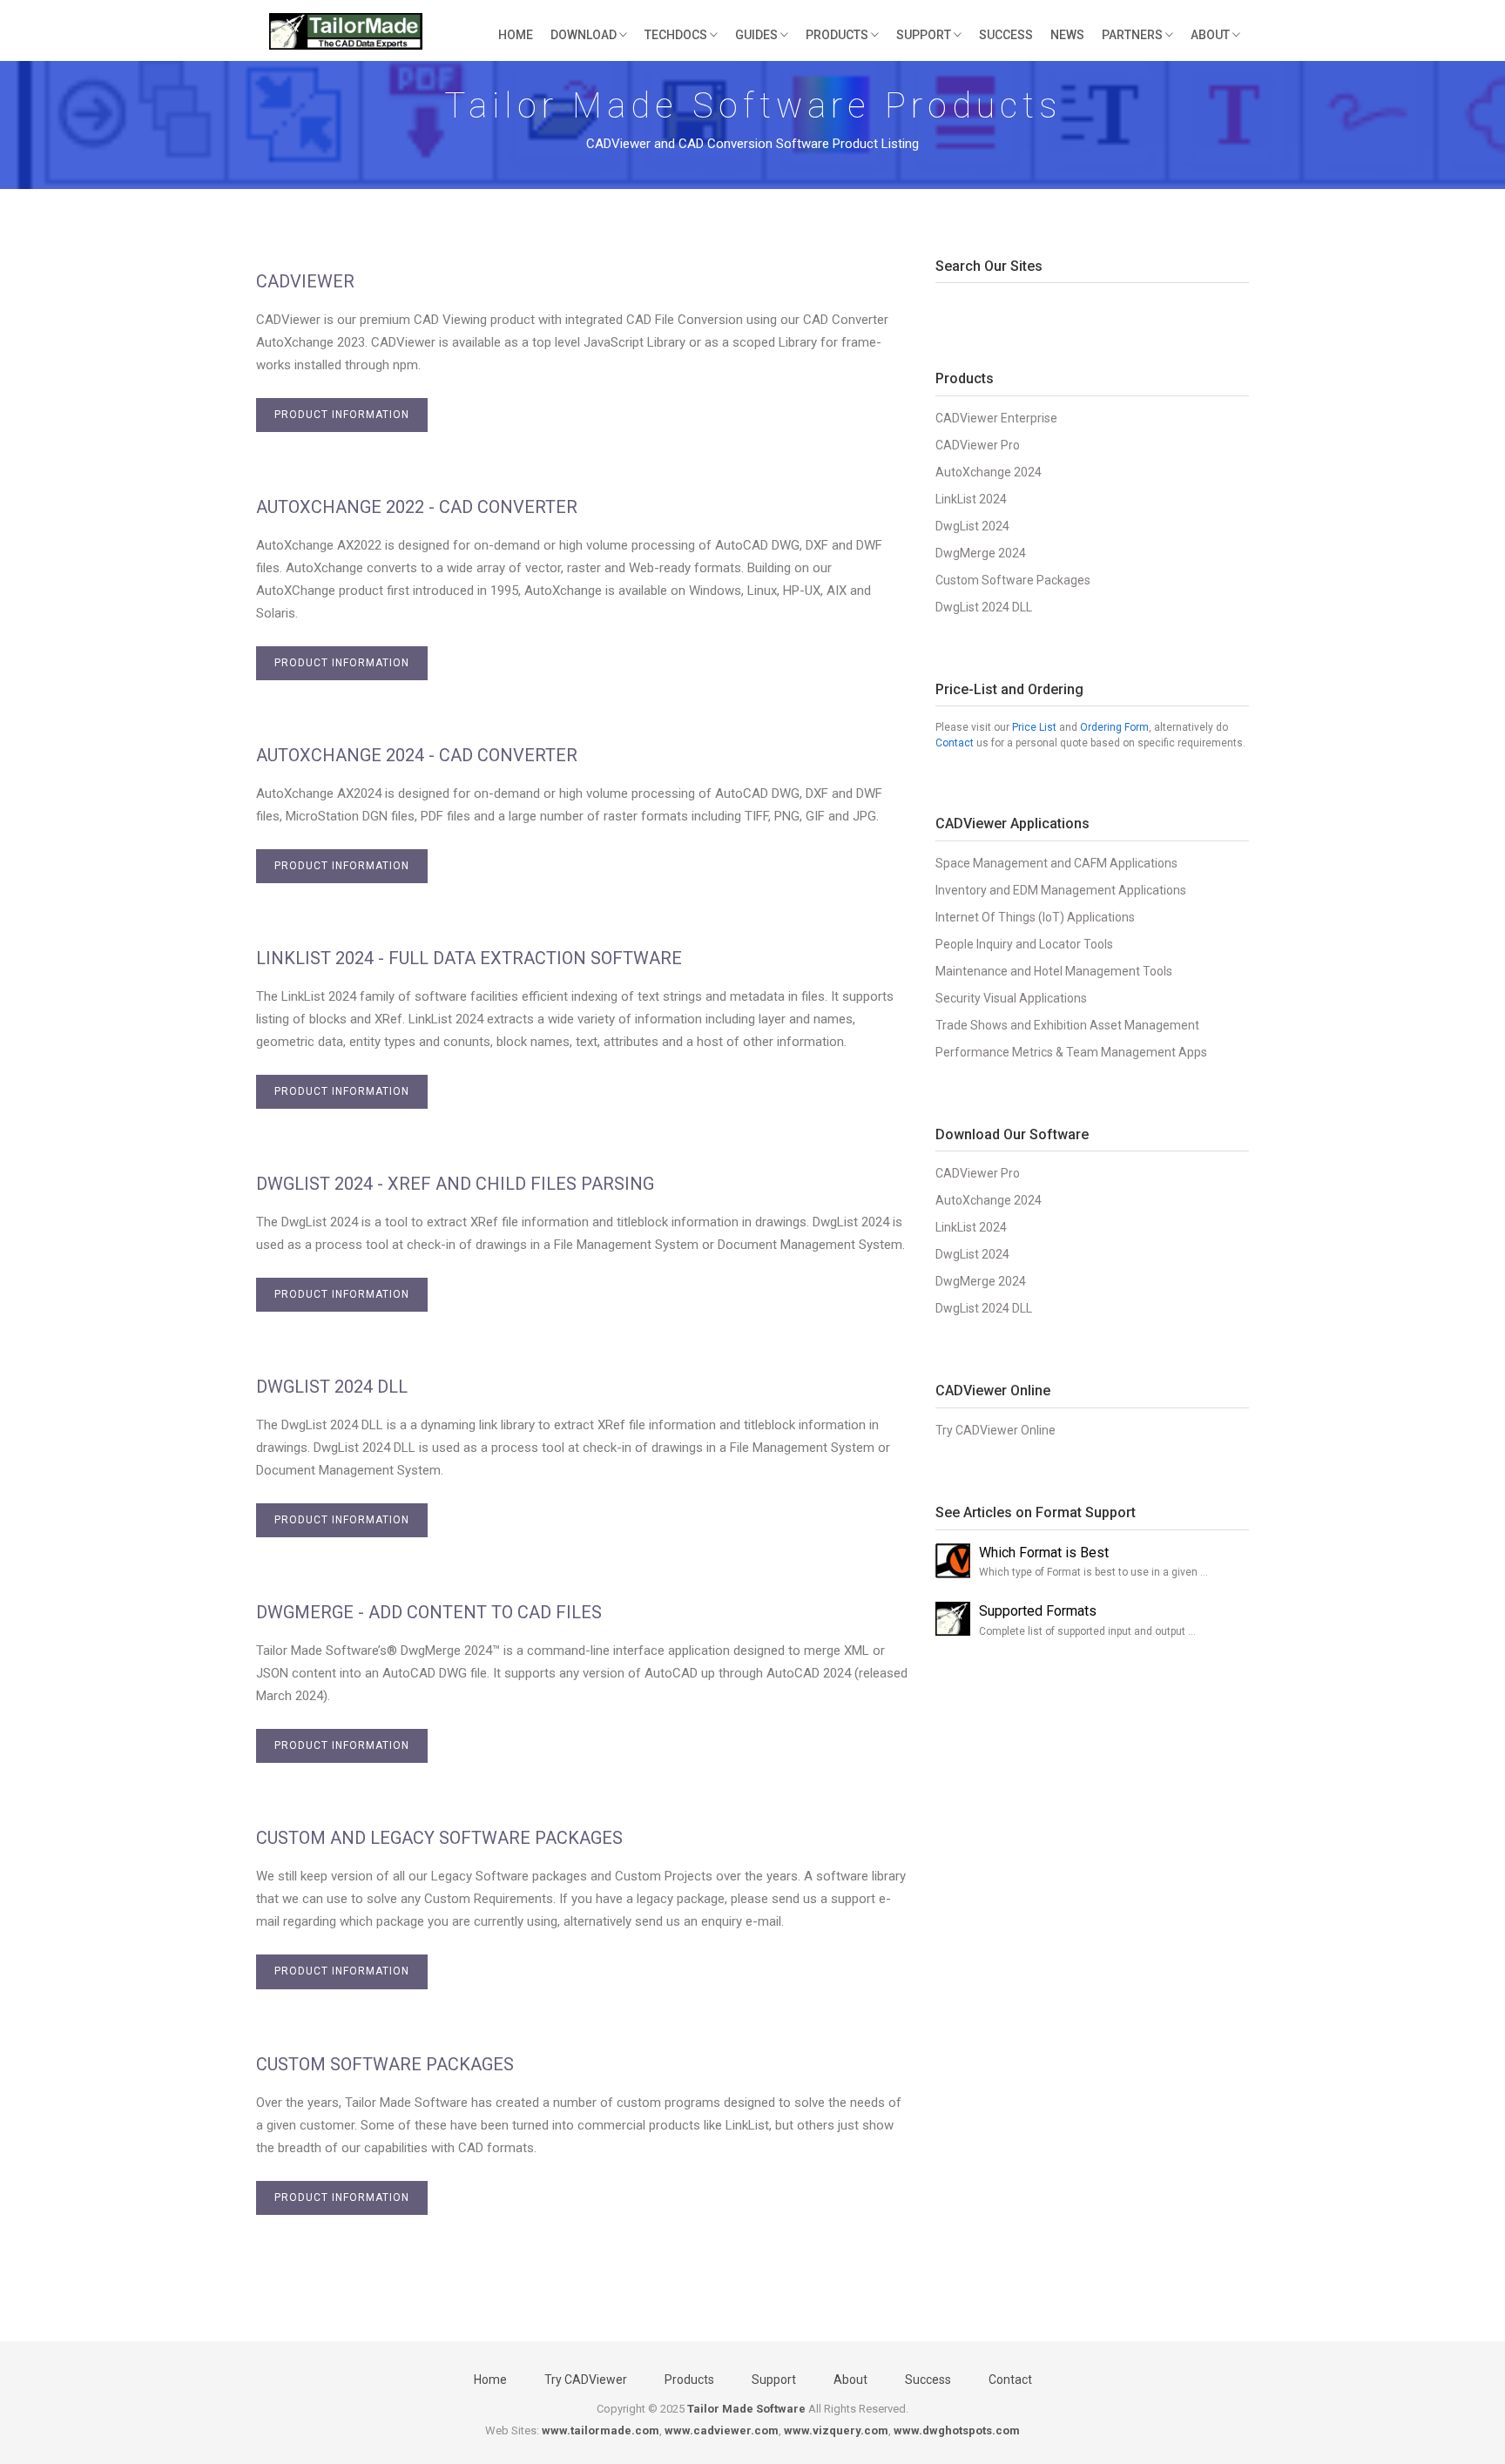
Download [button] (585, 35)
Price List (1034, 727)
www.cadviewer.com (722, 2430)
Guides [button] (758, 35)
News (1067, 35)
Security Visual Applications (1011, 998)
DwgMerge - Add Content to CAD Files (429, 1612)
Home (516, 35)
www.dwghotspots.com (957, 2430)
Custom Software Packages (385, 2064)
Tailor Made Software (746, 2409)
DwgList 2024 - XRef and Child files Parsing (455, 1184)
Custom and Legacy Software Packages (439, 1838)
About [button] (1211, 35)
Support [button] (925, 35)
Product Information (342, 415)
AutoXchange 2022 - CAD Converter (417, 507)
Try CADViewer (586, 2380)
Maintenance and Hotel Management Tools (1054, 971)
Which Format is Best (1044, 1553)
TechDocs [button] (677, 35)
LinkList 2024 (971, 499)
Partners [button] (1134, 35)
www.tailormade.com (601, 2430)
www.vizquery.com (836, 2430)
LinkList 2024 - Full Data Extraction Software (469, 958)
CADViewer (305, 281)
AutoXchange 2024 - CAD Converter (417, 755)
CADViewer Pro (978, 445)
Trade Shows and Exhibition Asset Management (1067, 1025)
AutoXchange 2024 (989, 472)
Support (774, 2380)
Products (689, 2380)
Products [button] (838, 35)
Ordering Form (1114, 727)
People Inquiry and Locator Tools (1024, 944)
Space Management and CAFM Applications (1056, 863)
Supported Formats (1038, 1611)
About (850, 2380)
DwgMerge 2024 (981, 553)
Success (1006, 35)
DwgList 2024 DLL (332, 1387)
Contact (955, 743)
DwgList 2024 (972, 526)
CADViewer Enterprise (996, 418)
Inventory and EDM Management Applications (1061, 890)
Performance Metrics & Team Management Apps (1071, 1052)
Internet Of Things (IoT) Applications (1035, 917)
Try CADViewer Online (995, 1430)
